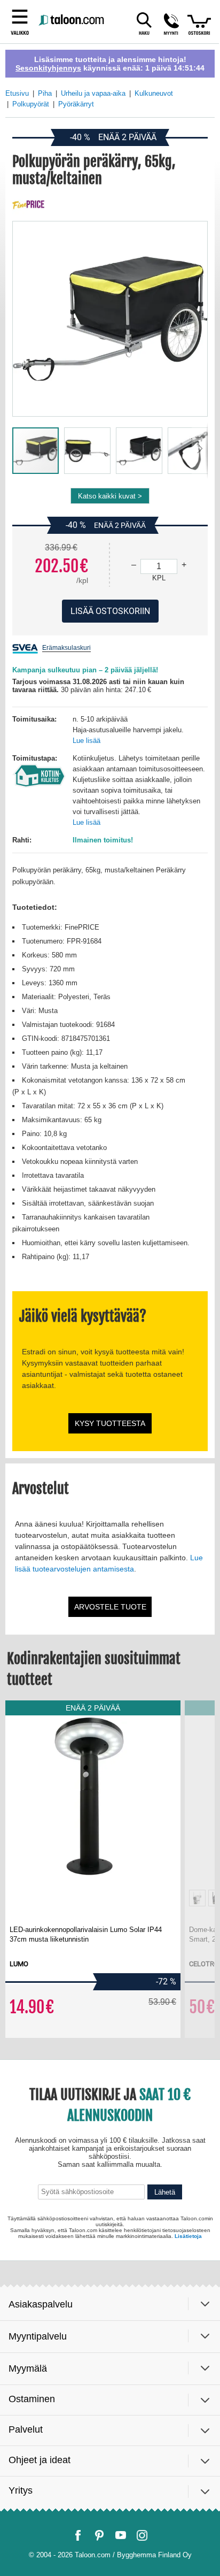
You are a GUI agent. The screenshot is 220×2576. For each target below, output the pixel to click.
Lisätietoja (188, 2541)
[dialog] (110, 1288)
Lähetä (165, 2501)
